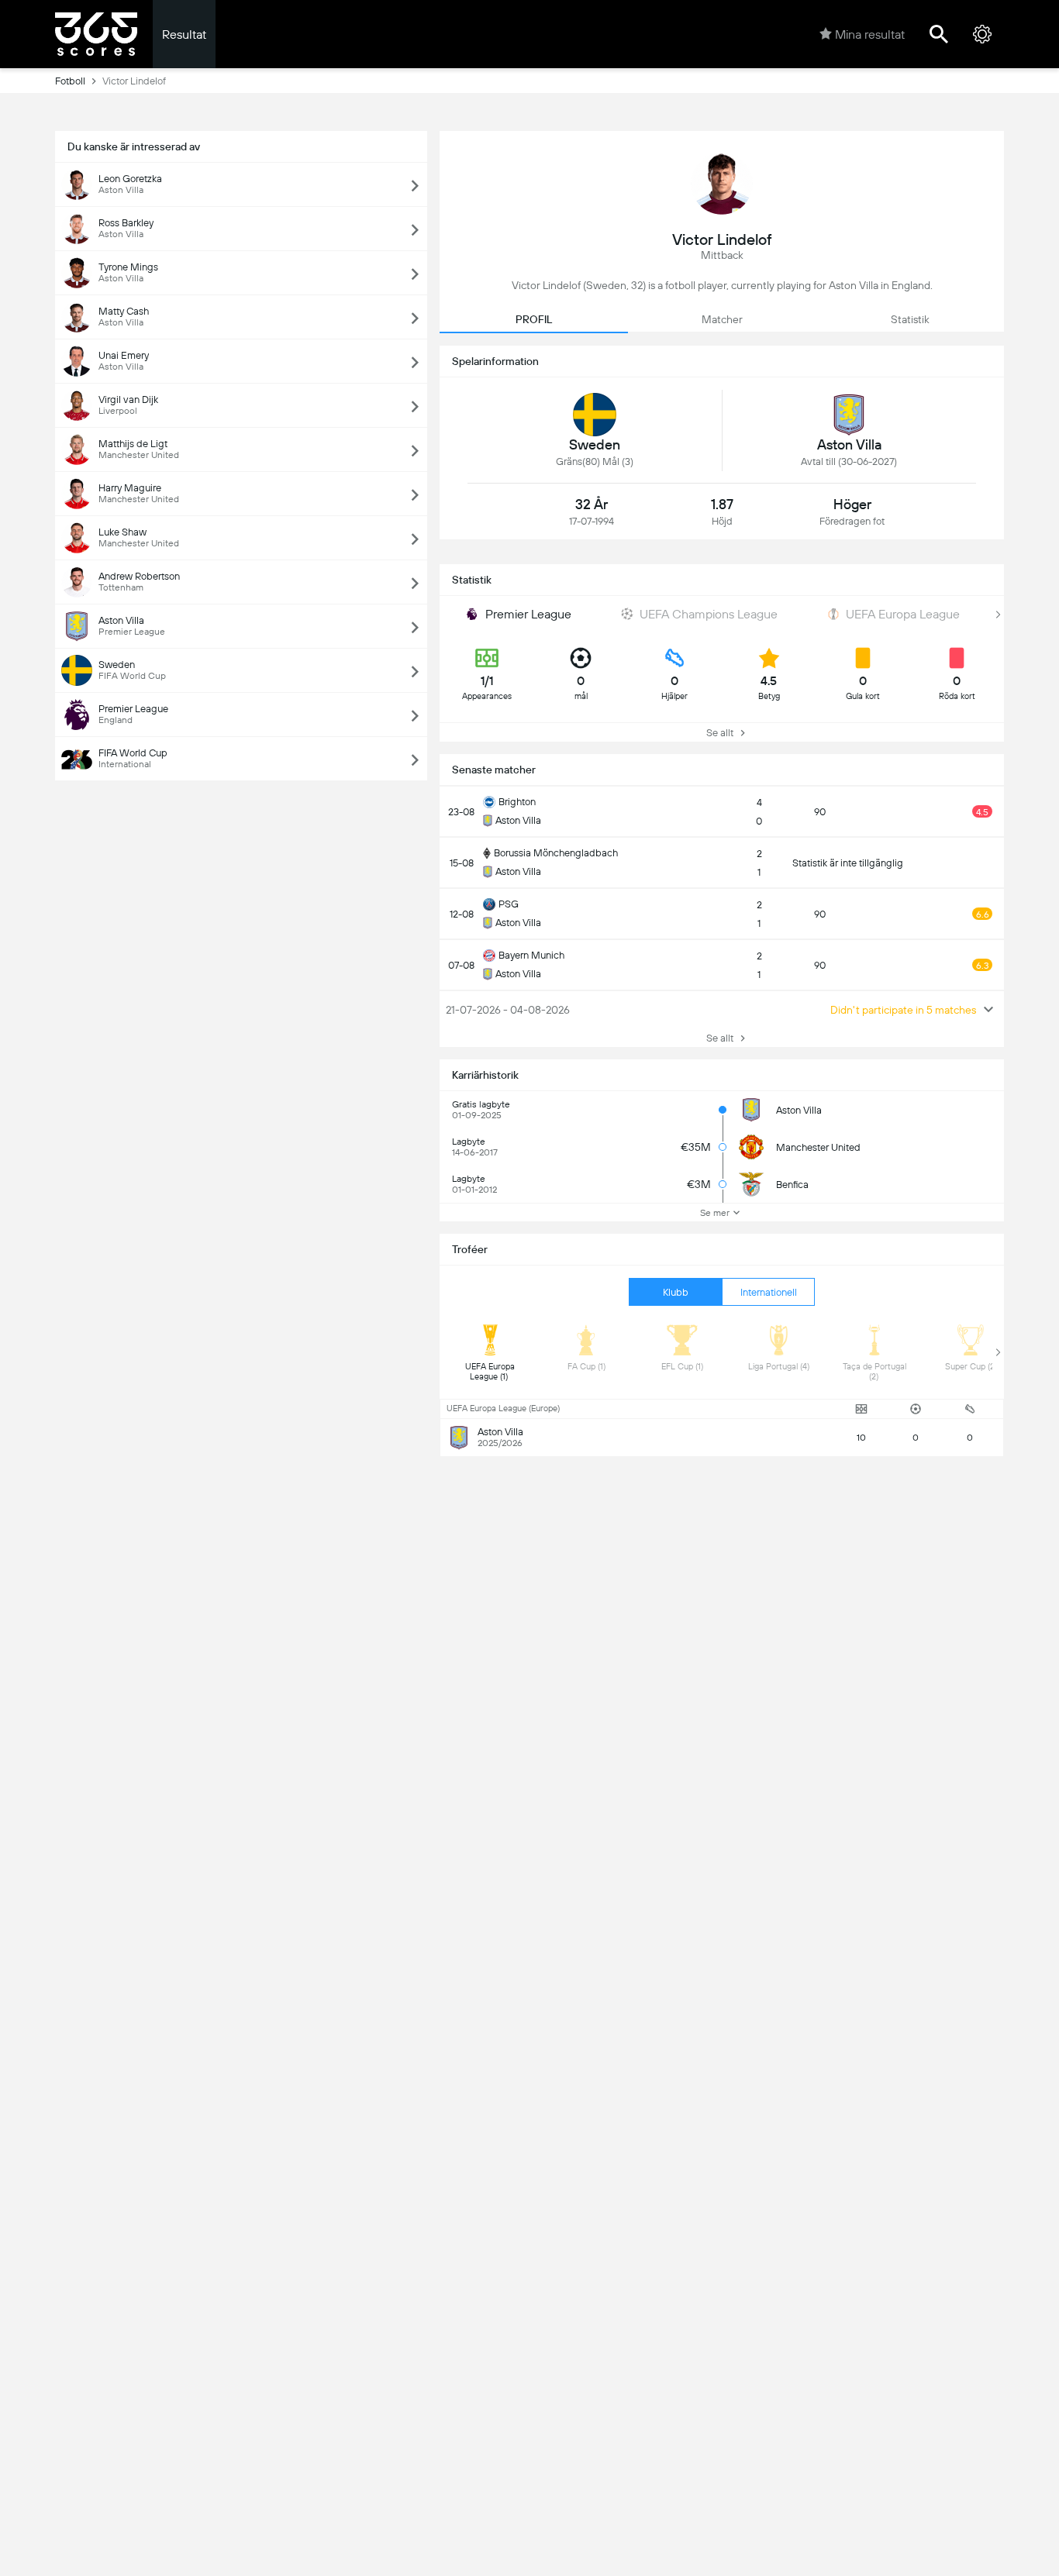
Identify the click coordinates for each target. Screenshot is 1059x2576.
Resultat (184, 34)
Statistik (910, 319)
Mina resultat (870, 34)
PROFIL (534, 319)
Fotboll (70, 81)
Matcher (722, 319)
